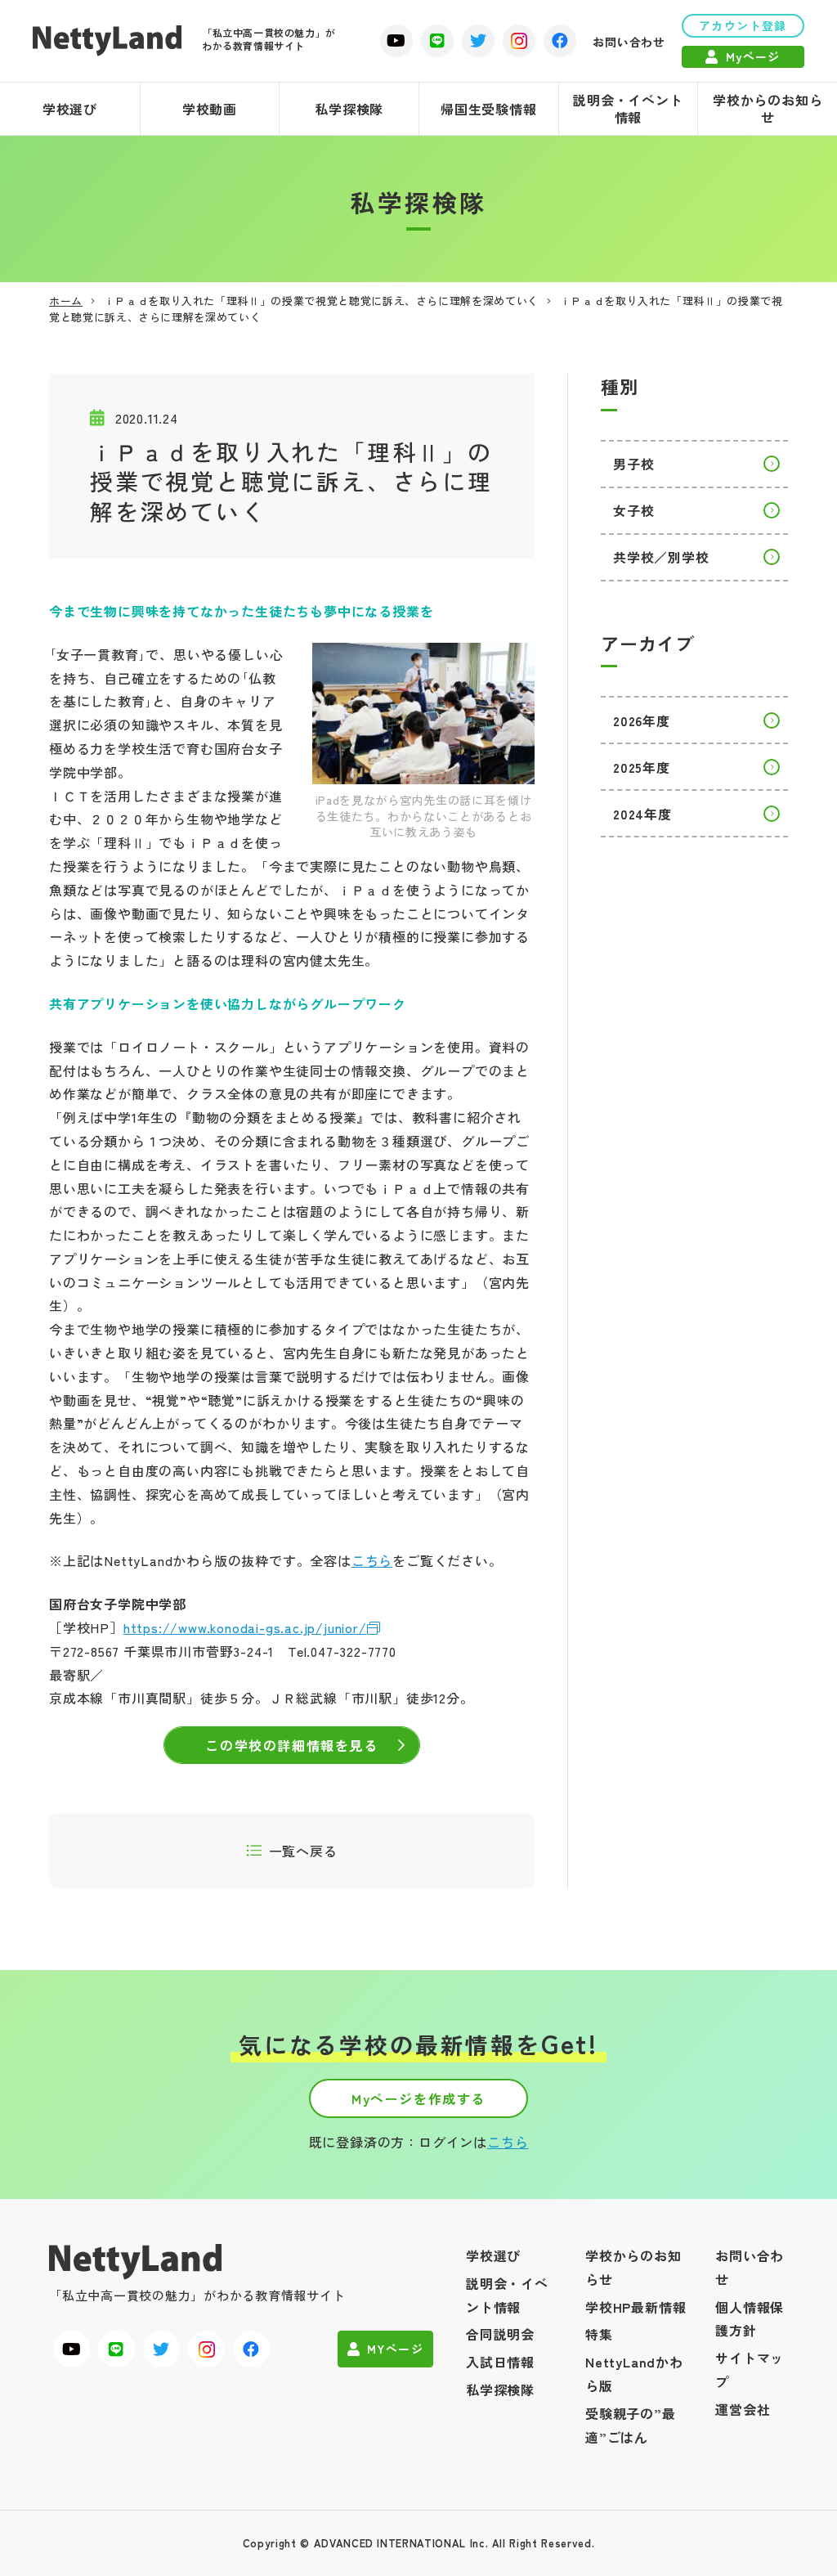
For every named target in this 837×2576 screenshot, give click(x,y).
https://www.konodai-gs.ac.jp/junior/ (245, 1627)
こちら (372, 1560)
